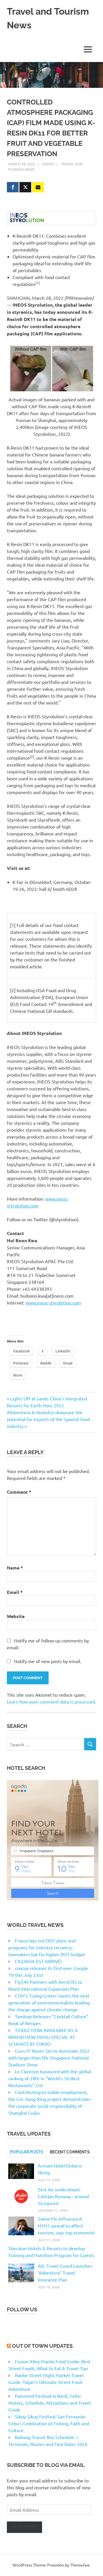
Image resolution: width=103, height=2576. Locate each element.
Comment (19, 1492)
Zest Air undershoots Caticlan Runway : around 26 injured (63, 2196)
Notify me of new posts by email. (48, 1661)
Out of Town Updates (42, 2346)
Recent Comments (70, 2152)
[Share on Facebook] (13, 187)
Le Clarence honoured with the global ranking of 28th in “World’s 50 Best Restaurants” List (50, 2078)
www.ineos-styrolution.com (53, 1302)
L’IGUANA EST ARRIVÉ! (38, 1961)
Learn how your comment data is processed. (51, 1702)
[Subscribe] (38, 187)
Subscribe (24, 2527)
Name (15, 1568)
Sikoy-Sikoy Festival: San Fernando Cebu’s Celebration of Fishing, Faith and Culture (49, 2423)
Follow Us (22, 2309)
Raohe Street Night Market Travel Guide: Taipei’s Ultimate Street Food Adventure (46, 2382)
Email (15, 1592)
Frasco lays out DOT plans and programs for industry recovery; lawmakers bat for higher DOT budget (47, 1947)
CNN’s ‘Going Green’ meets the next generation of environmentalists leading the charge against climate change (49, 2002)
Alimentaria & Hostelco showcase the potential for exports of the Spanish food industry (48, 1419)
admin (48, 164)
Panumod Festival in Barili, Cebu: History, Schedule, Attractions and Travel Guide (49, 2403)
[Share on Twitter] (25, 187)
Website (16, 1616)
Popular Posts (27, 2152)
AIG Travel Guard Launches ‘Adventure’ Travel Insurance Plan (65, 2273)
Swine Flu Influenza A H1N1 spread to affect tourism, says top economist (66, 2225)
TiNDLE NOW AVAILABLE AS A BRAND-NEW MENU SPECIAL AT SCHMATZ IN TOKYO (43, 2037)
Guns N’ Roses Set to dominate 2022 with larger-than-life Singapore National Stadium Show (49, 2058)
